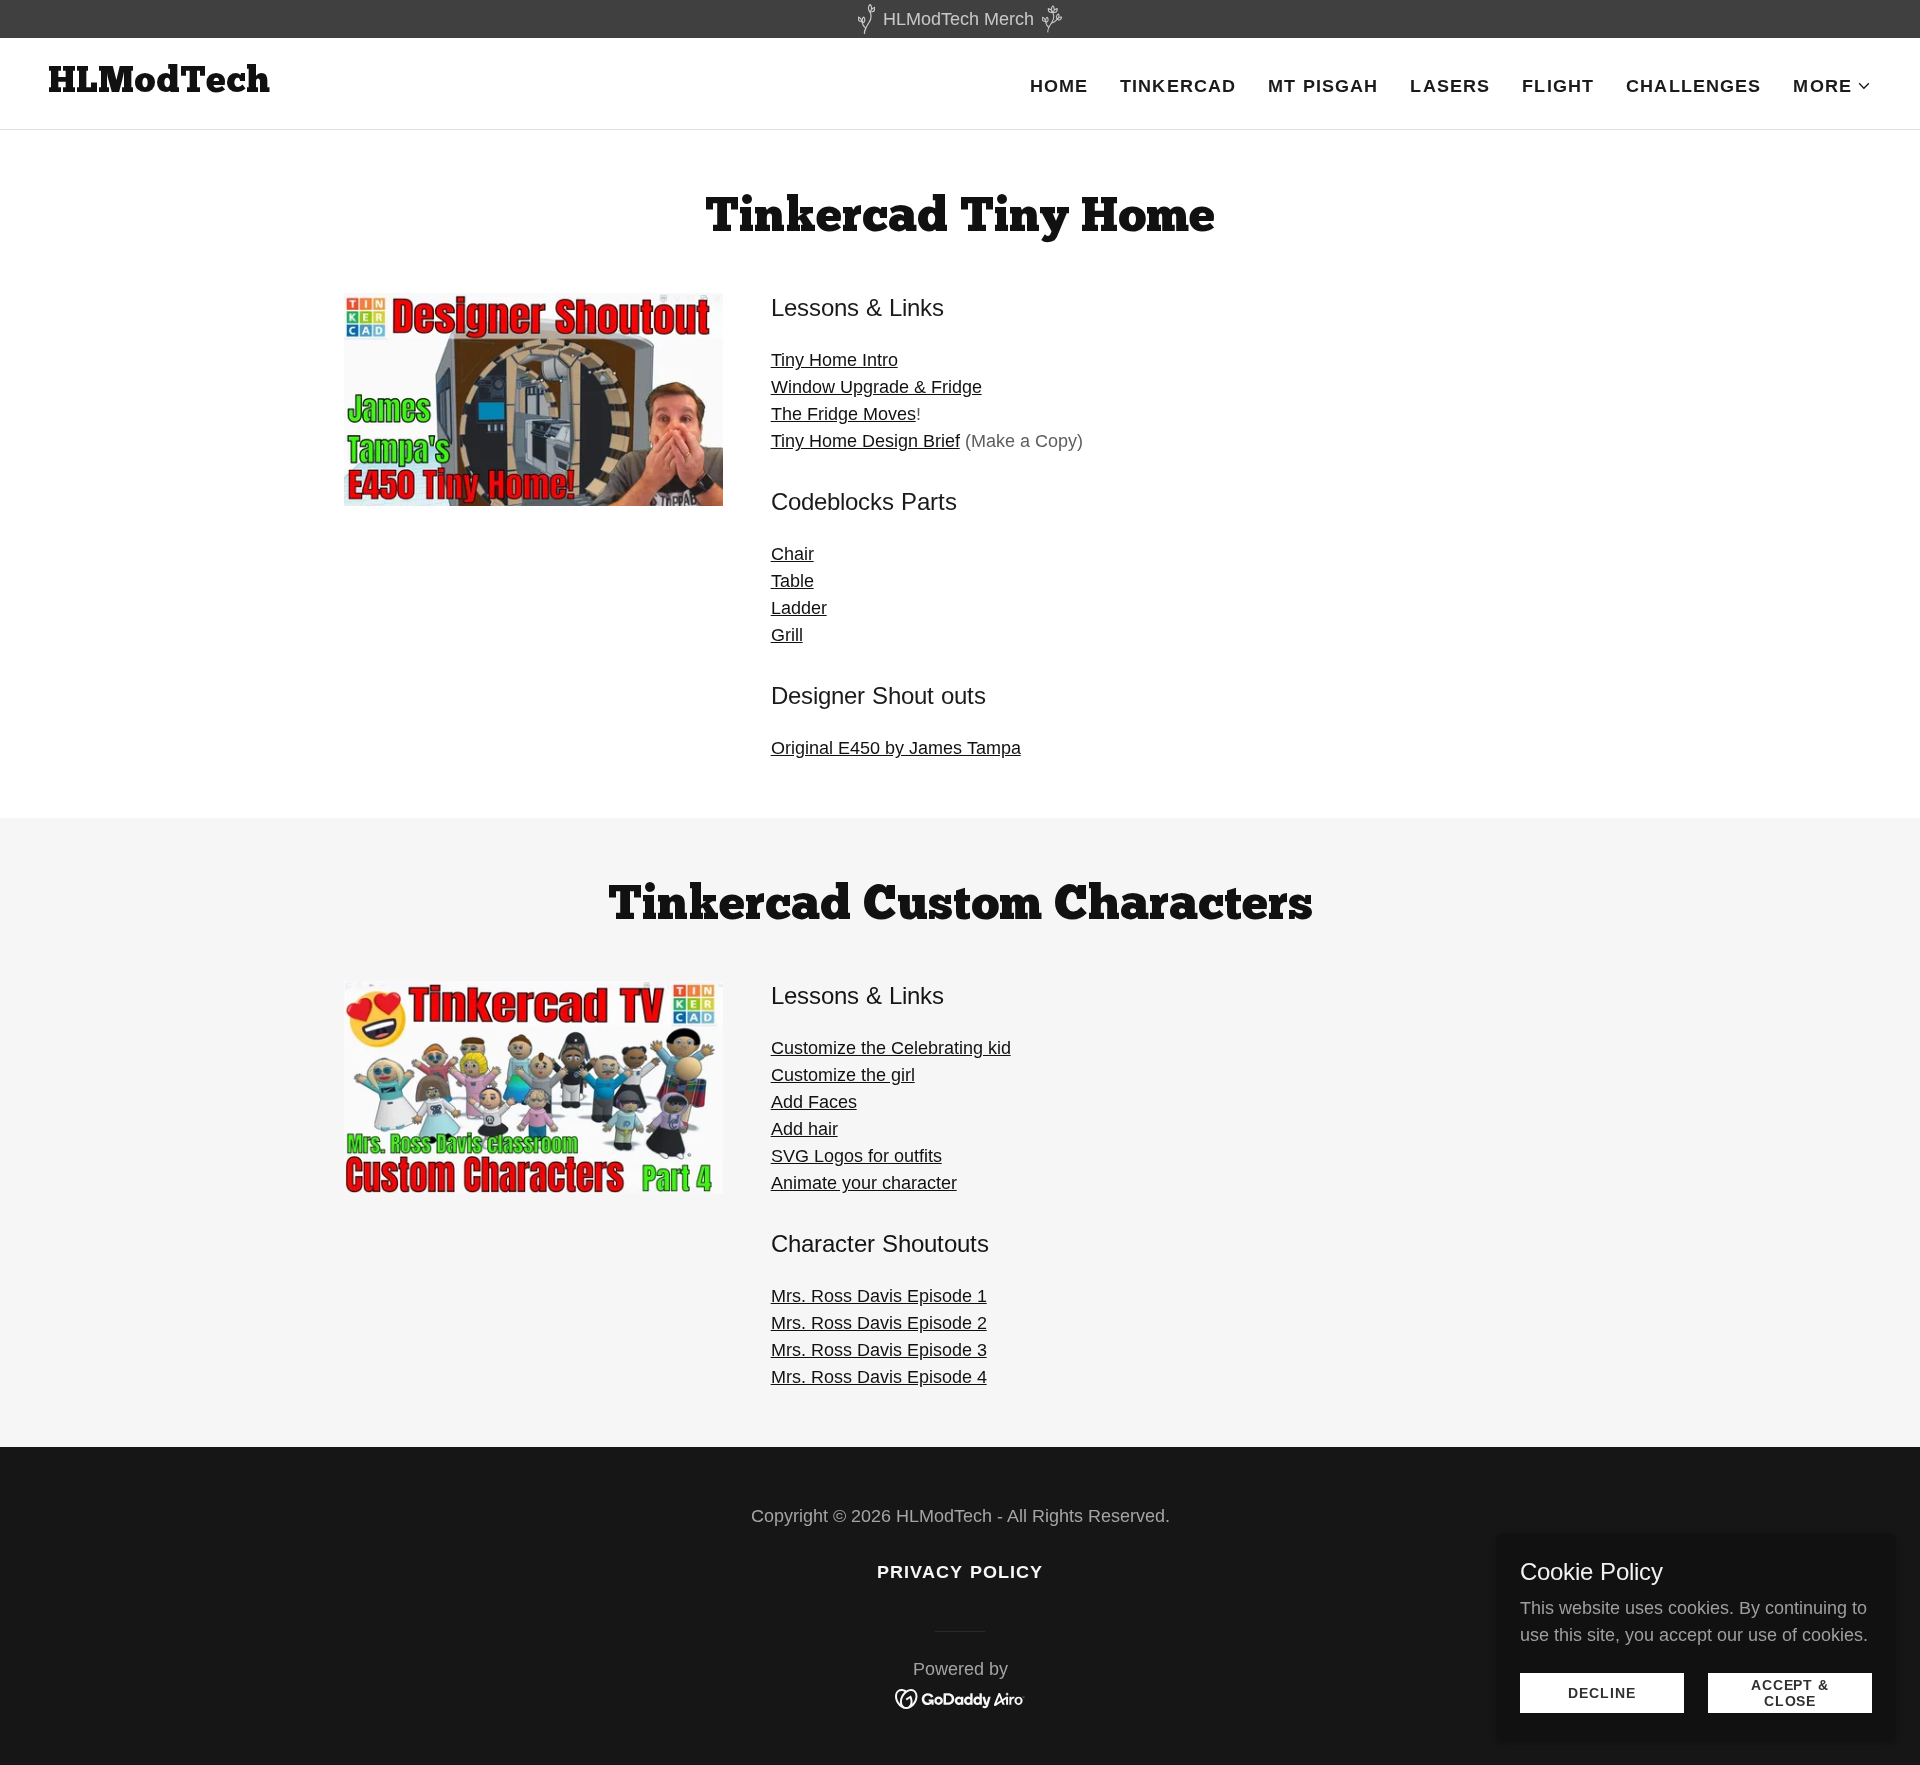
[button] (1832, 86)
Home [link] (1059, 86)
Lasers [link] (1450, 86)
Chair (792, 554)
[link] (159, 86)
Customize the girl (843, 1075)
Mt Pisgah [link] (1323, 86)
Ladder (799, 608)
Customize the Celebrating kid (891, 1048)
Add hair (804, 1129)
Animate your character (864, 1183)
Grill (787, 635)
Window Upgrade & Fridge (876, 387)
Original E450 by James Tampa (896, 748)
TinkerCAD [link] (1178, 86)
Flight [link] (1558, 86)
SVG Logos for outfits (856, 1156)
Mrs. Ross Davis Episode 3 (879, 1350)
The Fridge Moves (843, 414)
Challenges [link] (1693, 86)
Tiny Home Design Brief (865, 441)
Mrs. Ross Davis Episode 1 (879, 1296)
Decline (1601, 1693)
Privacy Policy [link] (960, 1572)
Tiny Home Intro (834, 360)
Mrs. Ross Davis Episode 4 (879, 1377)
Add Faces (814, 1102)
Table (792, 581)
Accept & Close (1790, 1693)
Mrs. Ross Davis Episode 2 (879, 1323)
